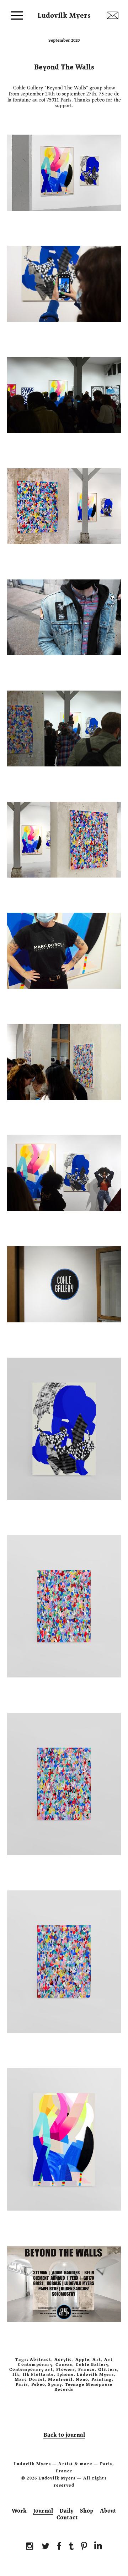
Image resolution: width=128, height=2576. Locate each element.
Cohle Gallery (28, 88)
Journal (43, 2511)
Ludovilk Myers (64, 14)
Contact (67, 2518)
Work (19, 2511)
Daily (66, 2511)
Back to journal (64, 2435)
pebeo (98, 100)
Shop (87, 2511)
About (108, 2511)
